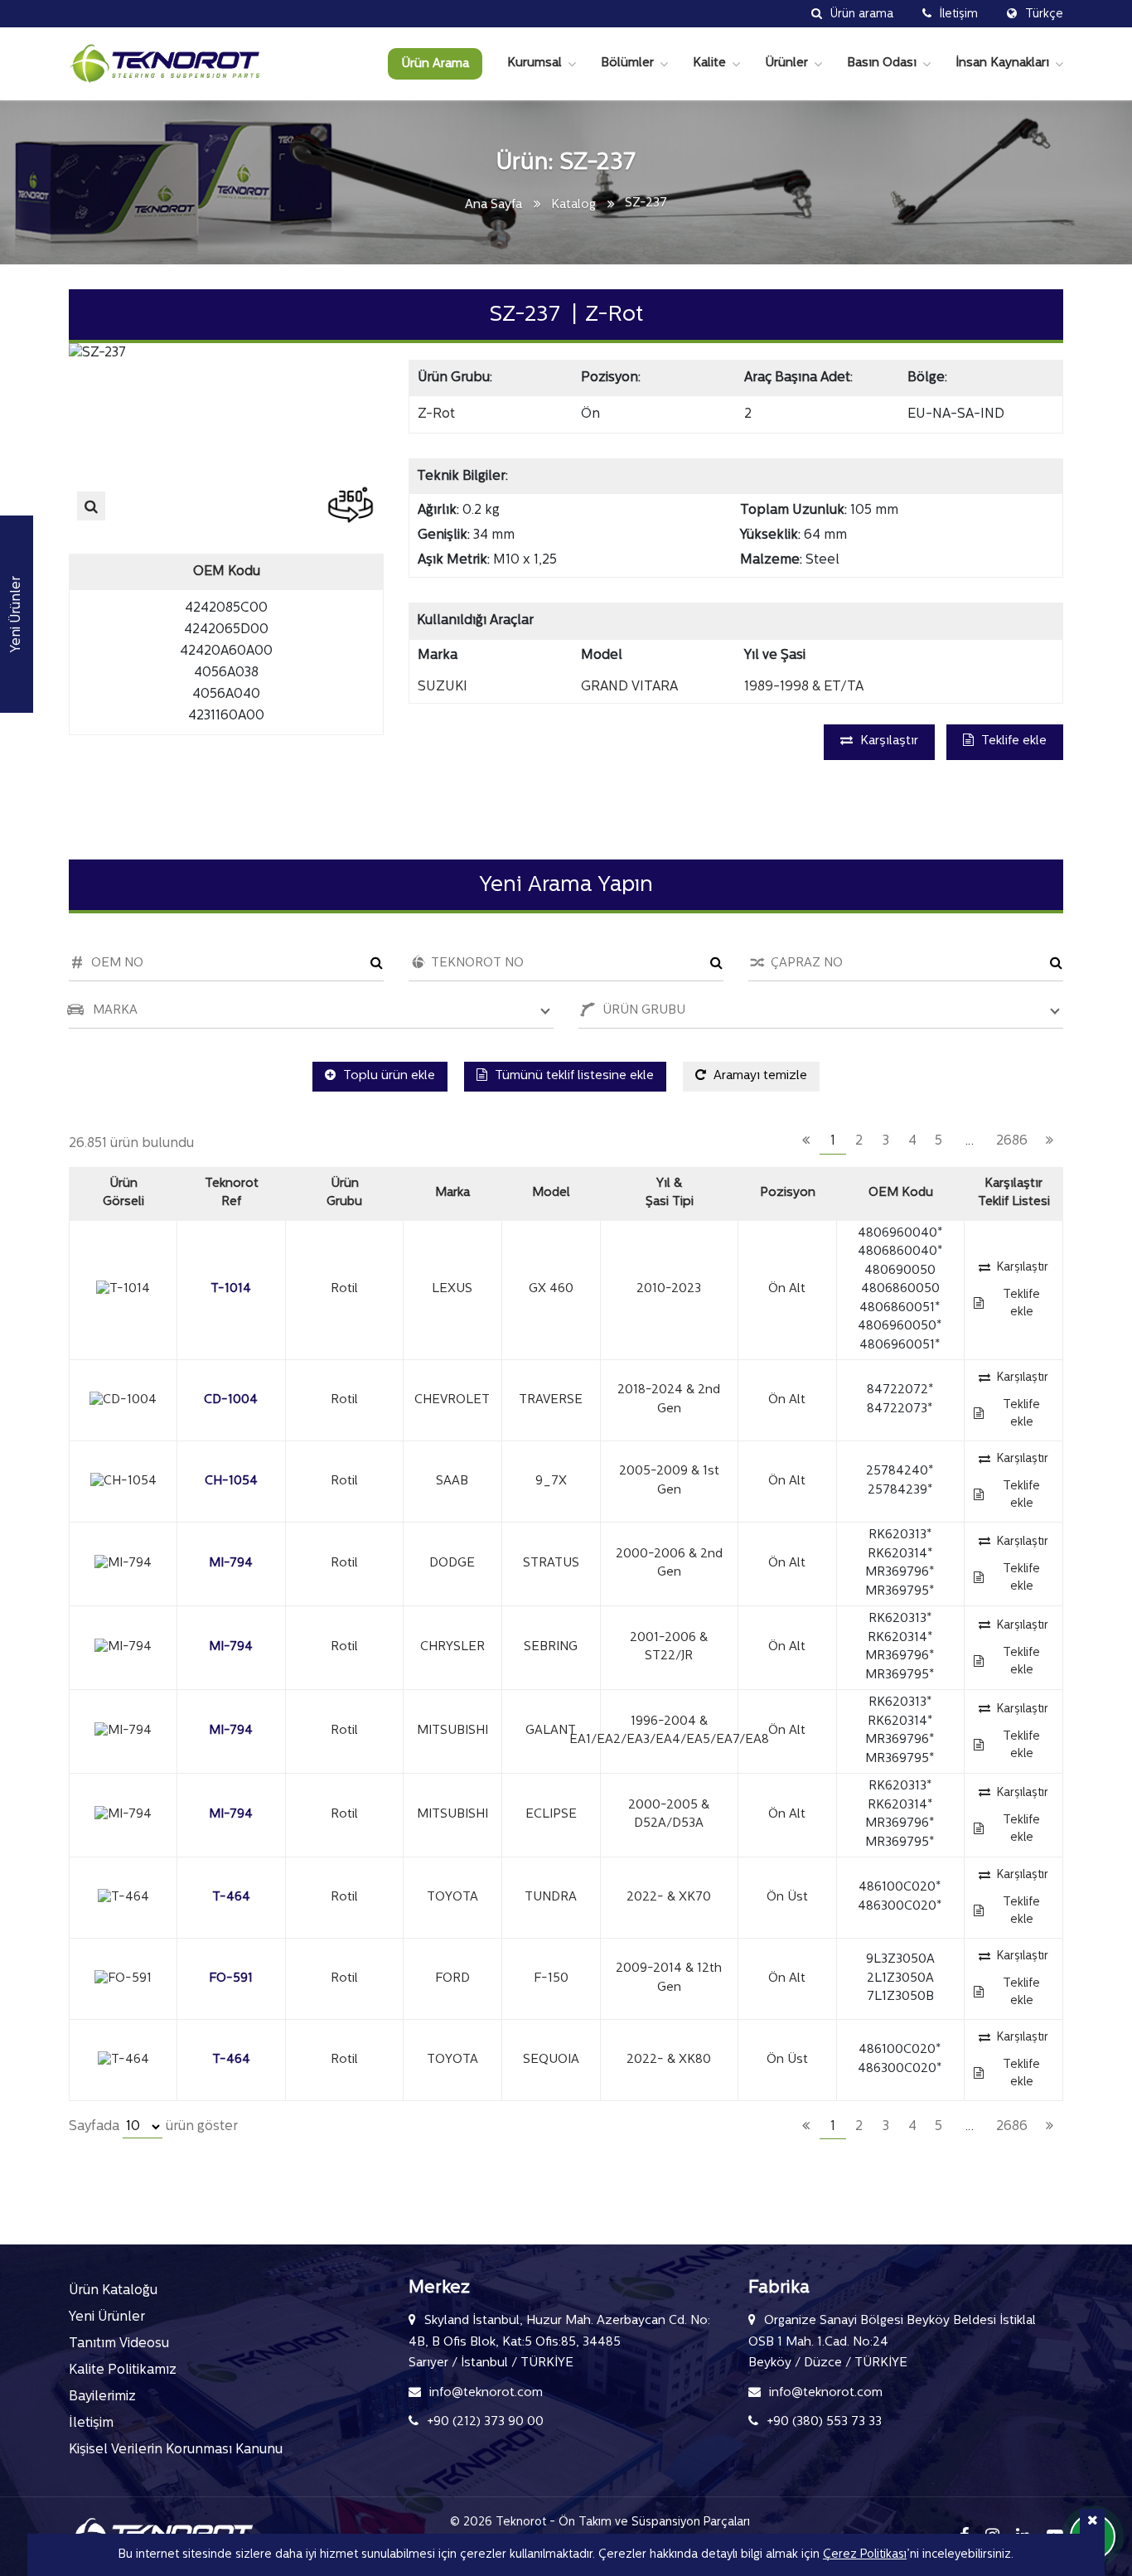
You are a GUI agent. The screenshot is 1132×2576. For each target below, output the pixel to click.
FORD (452, 1979)
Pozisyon (788, 1193)
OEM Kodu (901, 1193)
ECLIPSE (551, 1815)
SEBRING (551, 1647)
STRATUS (551, 1564)
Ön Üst (787, 1898)
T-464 (231, 1898)
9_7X (551, 1482)
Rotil (344, 1289)
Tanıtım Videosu (119, 2344)
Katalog (573, 205)
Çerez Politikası (865, 2555)
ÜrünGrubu (344, 1194)
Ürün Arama (435, 64)
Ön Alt (787, 1289)
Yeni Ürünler (107, 2317)
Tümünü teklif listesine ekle (573, 1076)
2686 (1012, 1141)
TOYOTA (452, 1898)
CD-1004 (231, 1400)
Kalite (709, 63)
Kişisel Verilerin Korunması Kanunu (176, 2450)
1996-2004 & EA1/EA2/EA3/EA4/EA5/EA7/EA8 (669, 1731)
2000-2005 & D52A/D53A (669, 1815)
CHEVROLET (452, 1400)
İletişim (91, 2423)
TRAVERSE (551, 1400)
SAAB (452, 1482)
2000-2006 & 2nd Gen (669, 1564)
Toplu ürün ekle (387, 1076)
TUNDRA (551, 1898)
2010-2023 (669, 1289)
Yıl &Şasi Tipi (670, 1194)
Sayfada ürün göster (153, 2127)
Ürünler (786, 63)
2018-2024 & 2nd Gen (669, 1400)
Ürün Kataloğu (113, 2291)
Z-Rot (436, 414)
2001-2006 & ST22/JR (669, 1648)
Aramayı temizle (759, 1076)
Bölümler (627, 63)
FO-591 (231, 1979)
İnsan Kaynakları (1002, 63)
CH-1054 (231, 1482)
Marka (452, 1193)
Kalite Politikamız (123, 2370)
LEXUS (452, 1289)
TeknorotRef (232, 1194)
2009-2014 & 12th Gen (669, 1978)
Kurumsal (535, 63)
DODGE (452, 1564)
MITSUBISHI (452, 1731)
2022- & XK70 (669, 1898)
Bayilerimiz (102, 2397)
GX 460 (551, 1289)
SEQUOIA (551, 2060)
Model (551, 1193)
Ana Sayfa (493, 205)
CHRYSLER (452, 1647)
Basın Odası (882, 63)
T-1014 (231, 1289)
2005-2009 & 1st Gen (669, 1481)
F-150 (551, 1979)
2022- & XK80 (669, 2060)
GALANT (551, 1731)
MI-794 (231, 1564)
